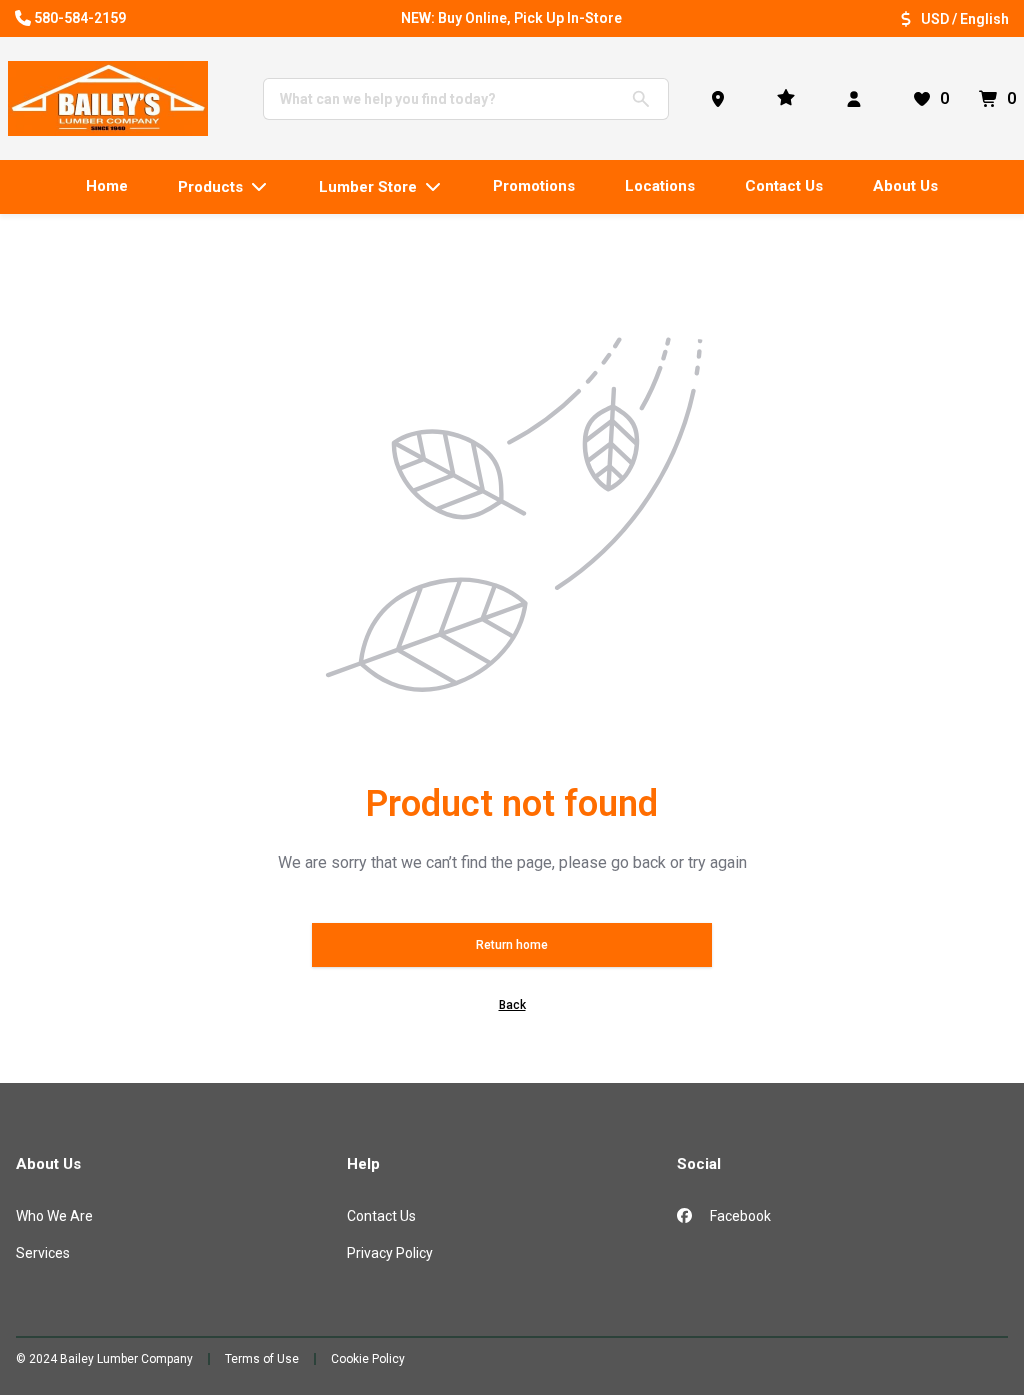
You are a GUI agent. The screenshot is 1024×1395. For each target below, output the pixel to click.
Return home (512, 945)
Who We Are (54, 1216)
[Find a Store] (722, 99)
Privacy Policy (390, 1253)
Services (43, 1253)
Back (512, 1005)
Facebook (739, 1216)
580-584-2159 (80, 18)
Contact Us (381, 1216)
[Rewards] (790, 99)
